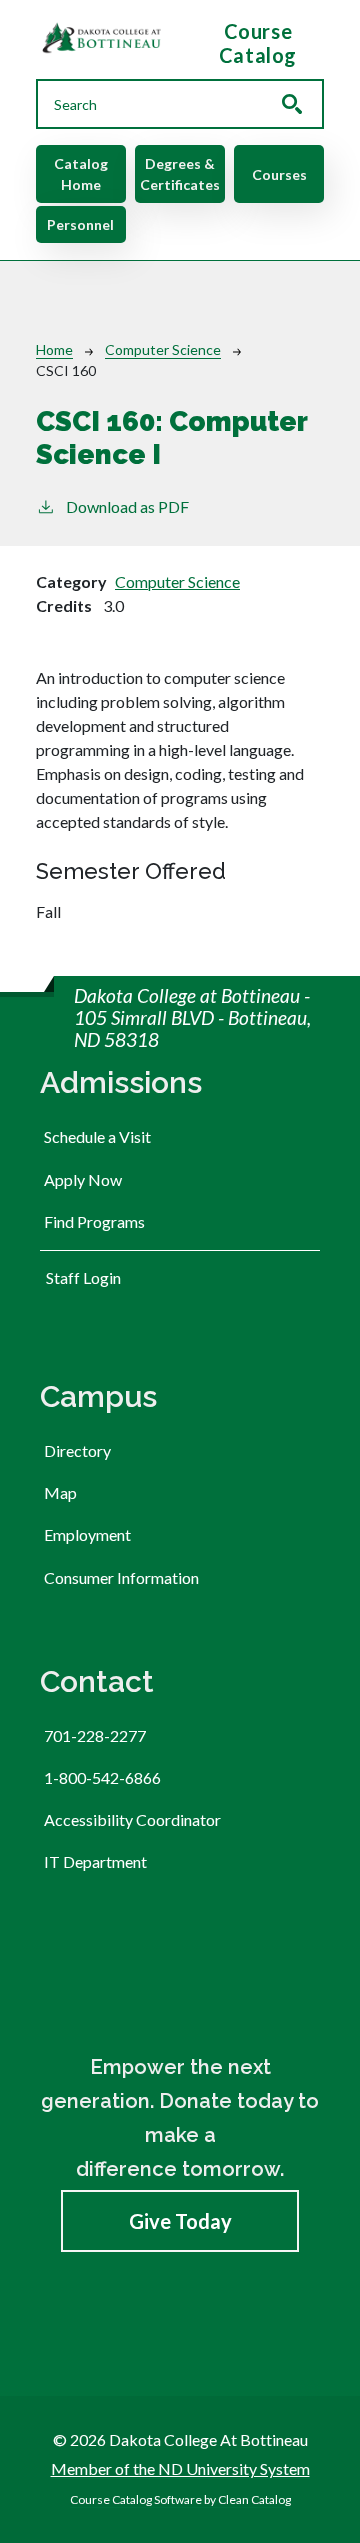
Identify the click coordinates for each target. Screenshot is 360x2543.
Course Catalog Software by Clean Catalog (180, 2499)
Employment (87, 1534)
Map (60, 1492)
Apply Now (83, 1179)
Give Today (180, 2221)
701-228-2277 (95, 1735)
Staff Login (83, 1277)
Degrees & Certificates (180, 174)
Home (54, 349)
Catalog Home (81, 174)
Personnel (80, 224)
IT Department (95, 1861)
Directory (77, 1450)
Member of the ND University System (180, 2468)
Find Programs (94, 1221)
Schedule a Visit (97, 1136)
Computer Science (163, 349)
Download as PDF (127, 506)
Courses (279, 174)
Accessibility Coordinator (132, 1819)
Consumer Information (121, 1577)
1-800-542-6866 (102, 1777)
